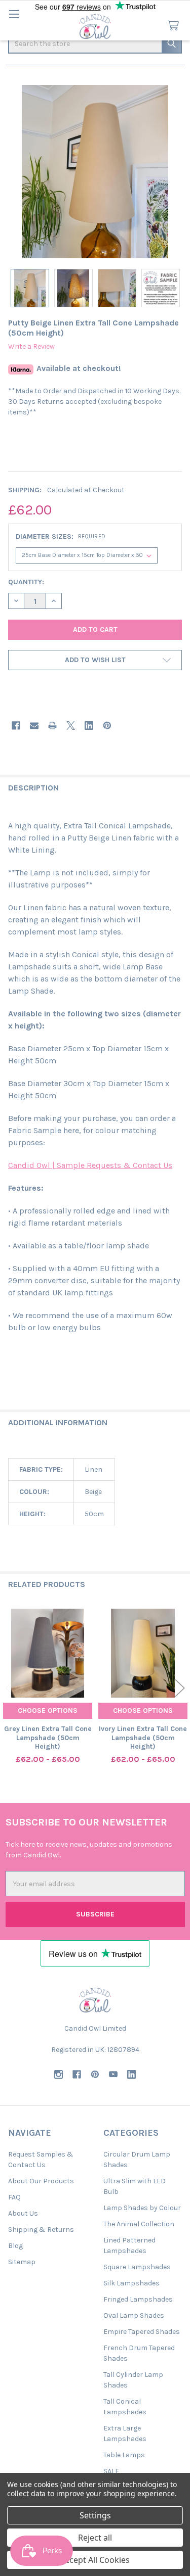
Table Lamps (124, 2455)
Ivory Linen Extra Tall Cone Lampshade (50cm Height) (143, 1738)
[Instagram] (59, 2074)
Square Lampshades (137, 2267)
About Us (23, 2213)
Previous (10, 1688)
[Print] (52, 725)
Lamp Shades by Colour (142, 2208)
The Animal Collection (139, 2224)
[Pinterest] (107, 725)
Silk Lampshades (131, 2283)
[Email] (34, 725)
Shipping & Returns (41, 2230)
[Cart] (175, 26)
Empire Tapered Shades (142, 2332)
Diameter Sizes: (61, 536)
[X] (71, 725)
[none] (95, 172)
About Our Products (41, 2181)
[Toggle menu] (14, 14)
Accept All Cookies (95, 2560)
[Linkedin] (89, 725)
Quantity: (26, 582)
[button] (95, 660)
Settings (95, 2515)
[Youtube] (113, 2074)
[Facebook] (16, 725)
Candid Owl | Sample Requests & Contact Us (90, 1165)
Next (180, 1688)
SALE (111, 2471)
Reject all (95, 2538)
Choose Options (48, 1711)
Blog (15, 2246)
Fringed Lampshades (138, 2299)
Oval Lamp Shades (134, 2315)
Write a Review (31, 346)
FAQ (14, 2197)
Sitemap (22, 2262)
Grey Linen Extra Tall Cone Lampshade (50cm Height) (48, 1738)
